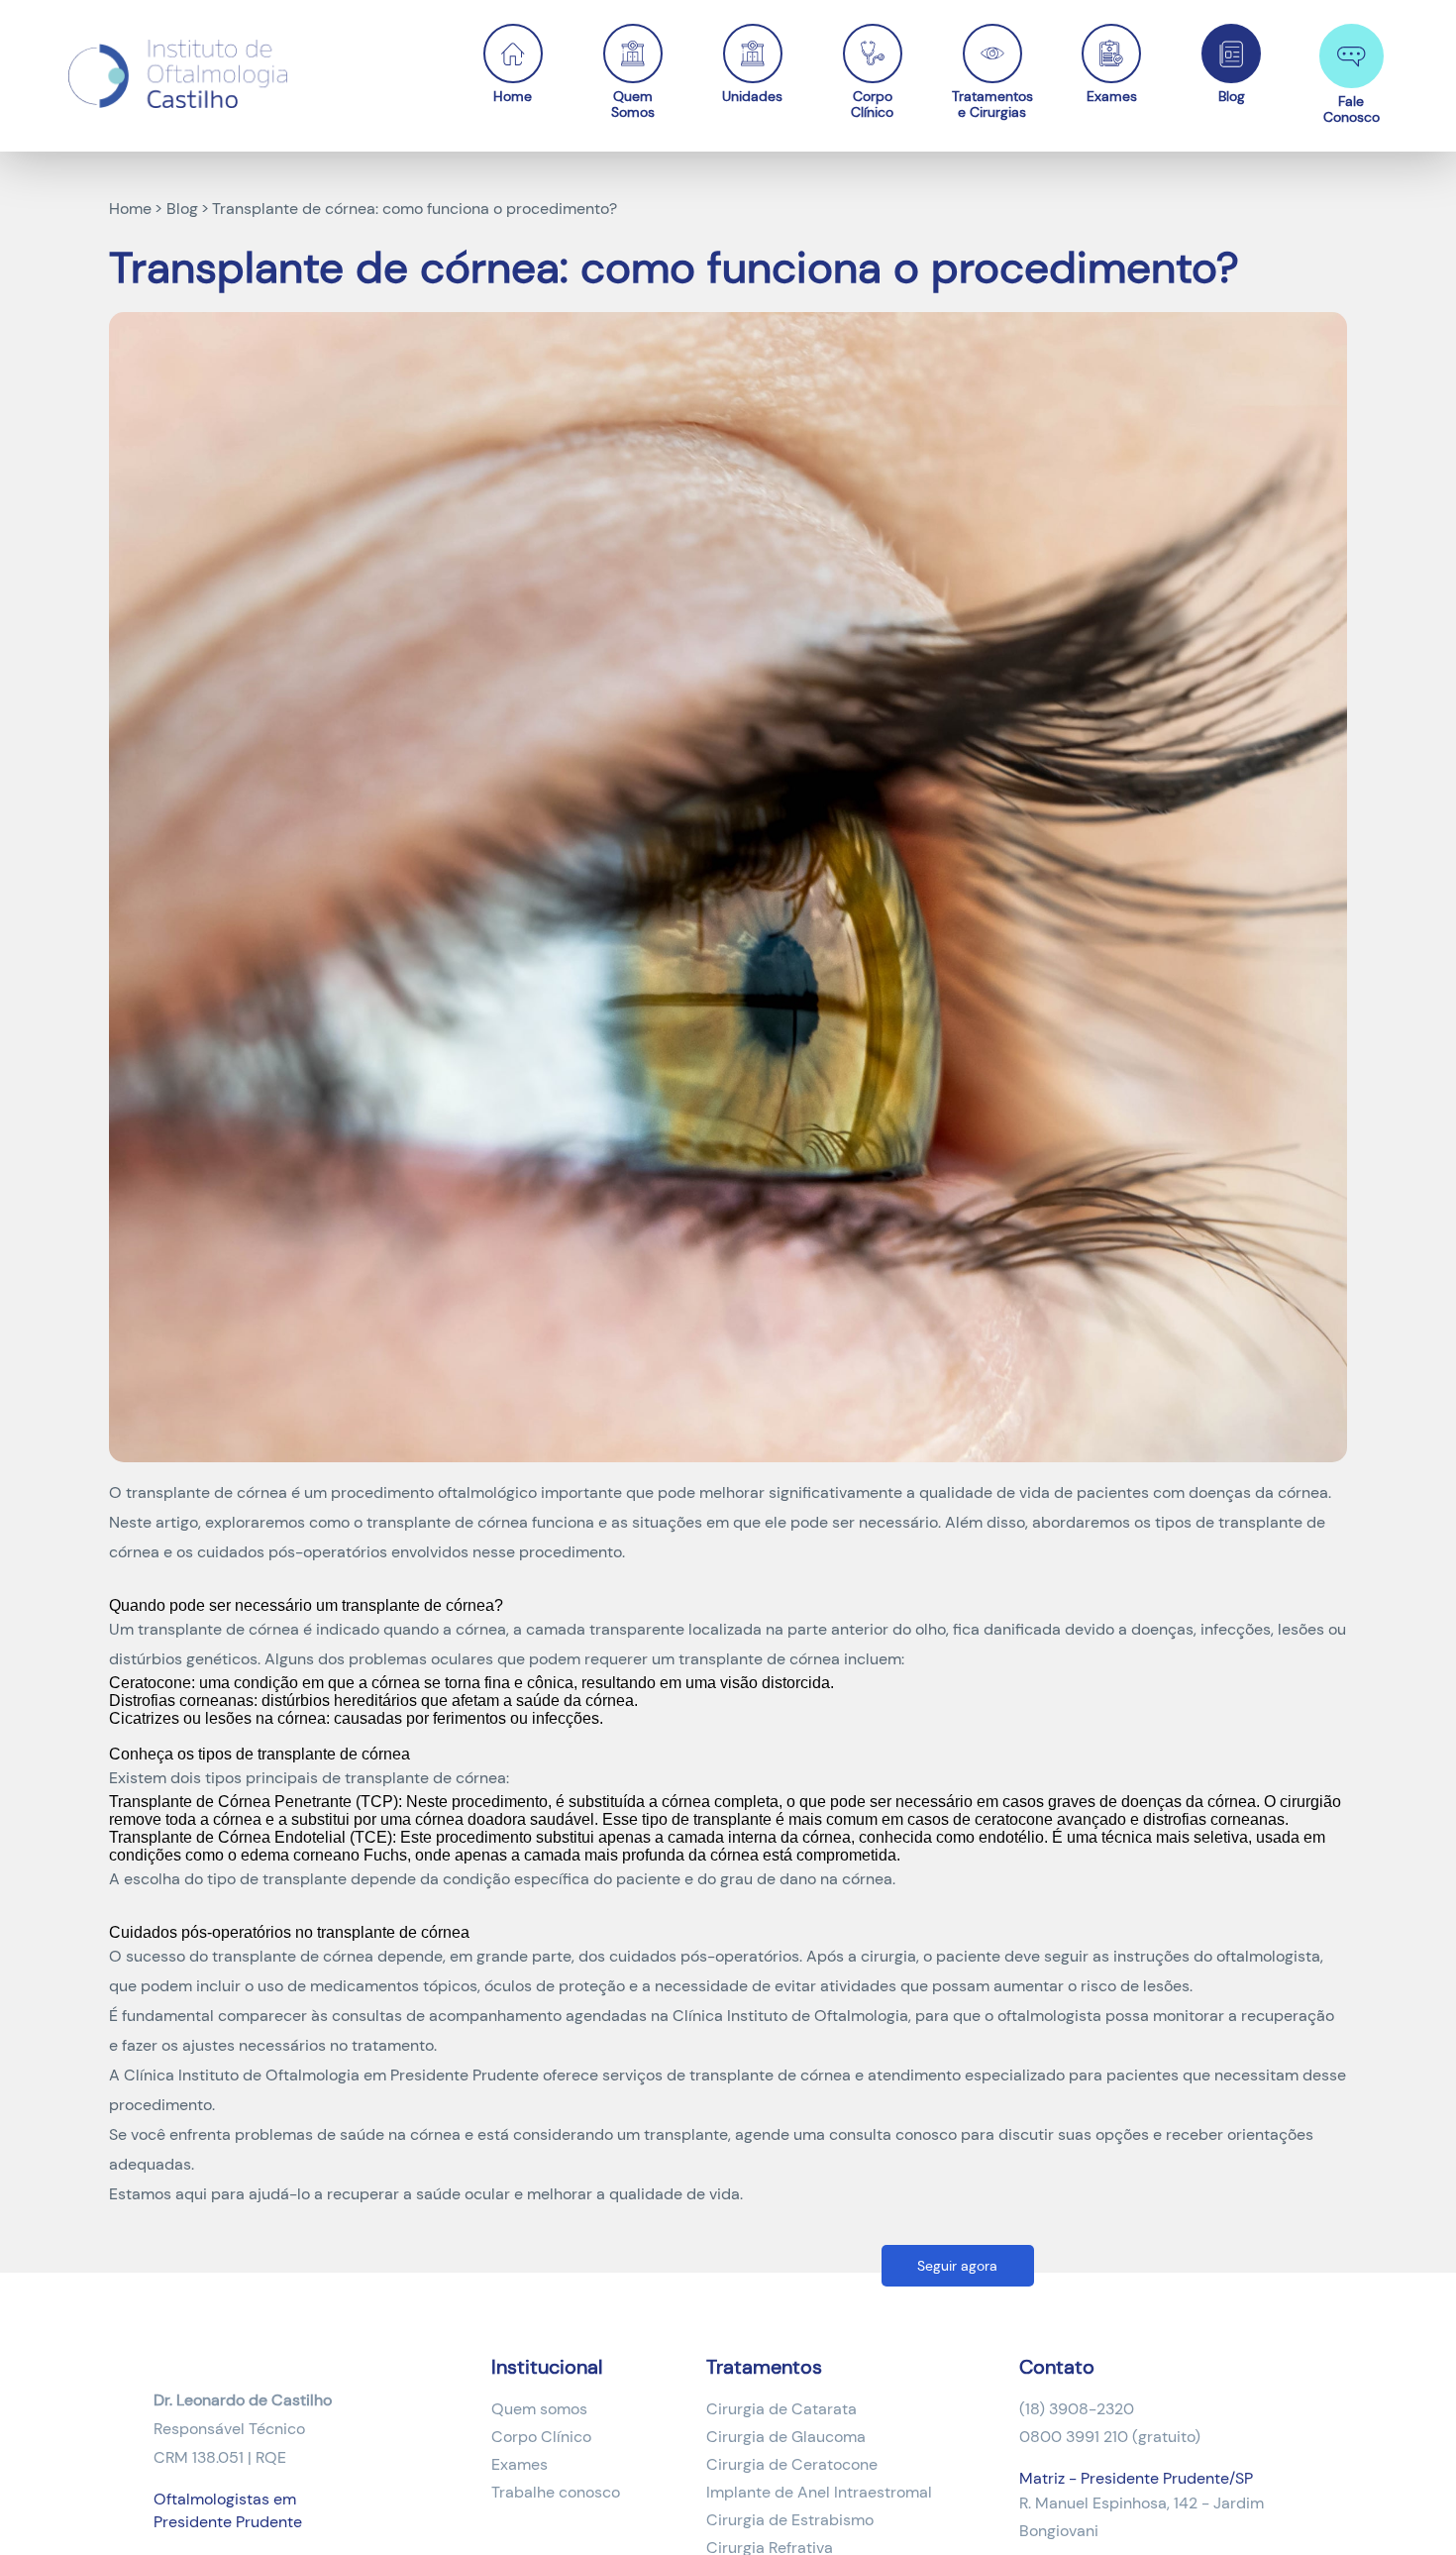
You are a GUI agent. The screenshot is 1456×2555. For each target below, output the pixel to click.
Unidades (752, 96)
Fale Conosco (1352, 108)
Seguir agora (957, 2266)
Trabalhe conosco (556, 2492)
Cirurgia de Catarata (781, 2409)
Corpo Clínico (872, 104)
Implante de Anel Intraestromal (819, 2492)
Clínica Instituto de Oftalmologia (790, 2016)
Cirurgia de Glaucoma (786, 2437)
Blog (1232, 96)
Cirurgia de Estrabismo (790, 2520)
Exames (1112, 96)
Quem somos (539, 2409)
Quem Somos (633, 104)
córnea (503, 1522)
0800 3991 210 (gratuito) (1110, 2437)
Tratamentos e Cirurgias (992, 104)
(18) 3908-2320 (1077, 2409)
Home (513, 96)
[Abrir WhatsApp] (1406, 2505)
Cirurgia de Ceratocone (792, 2464)
